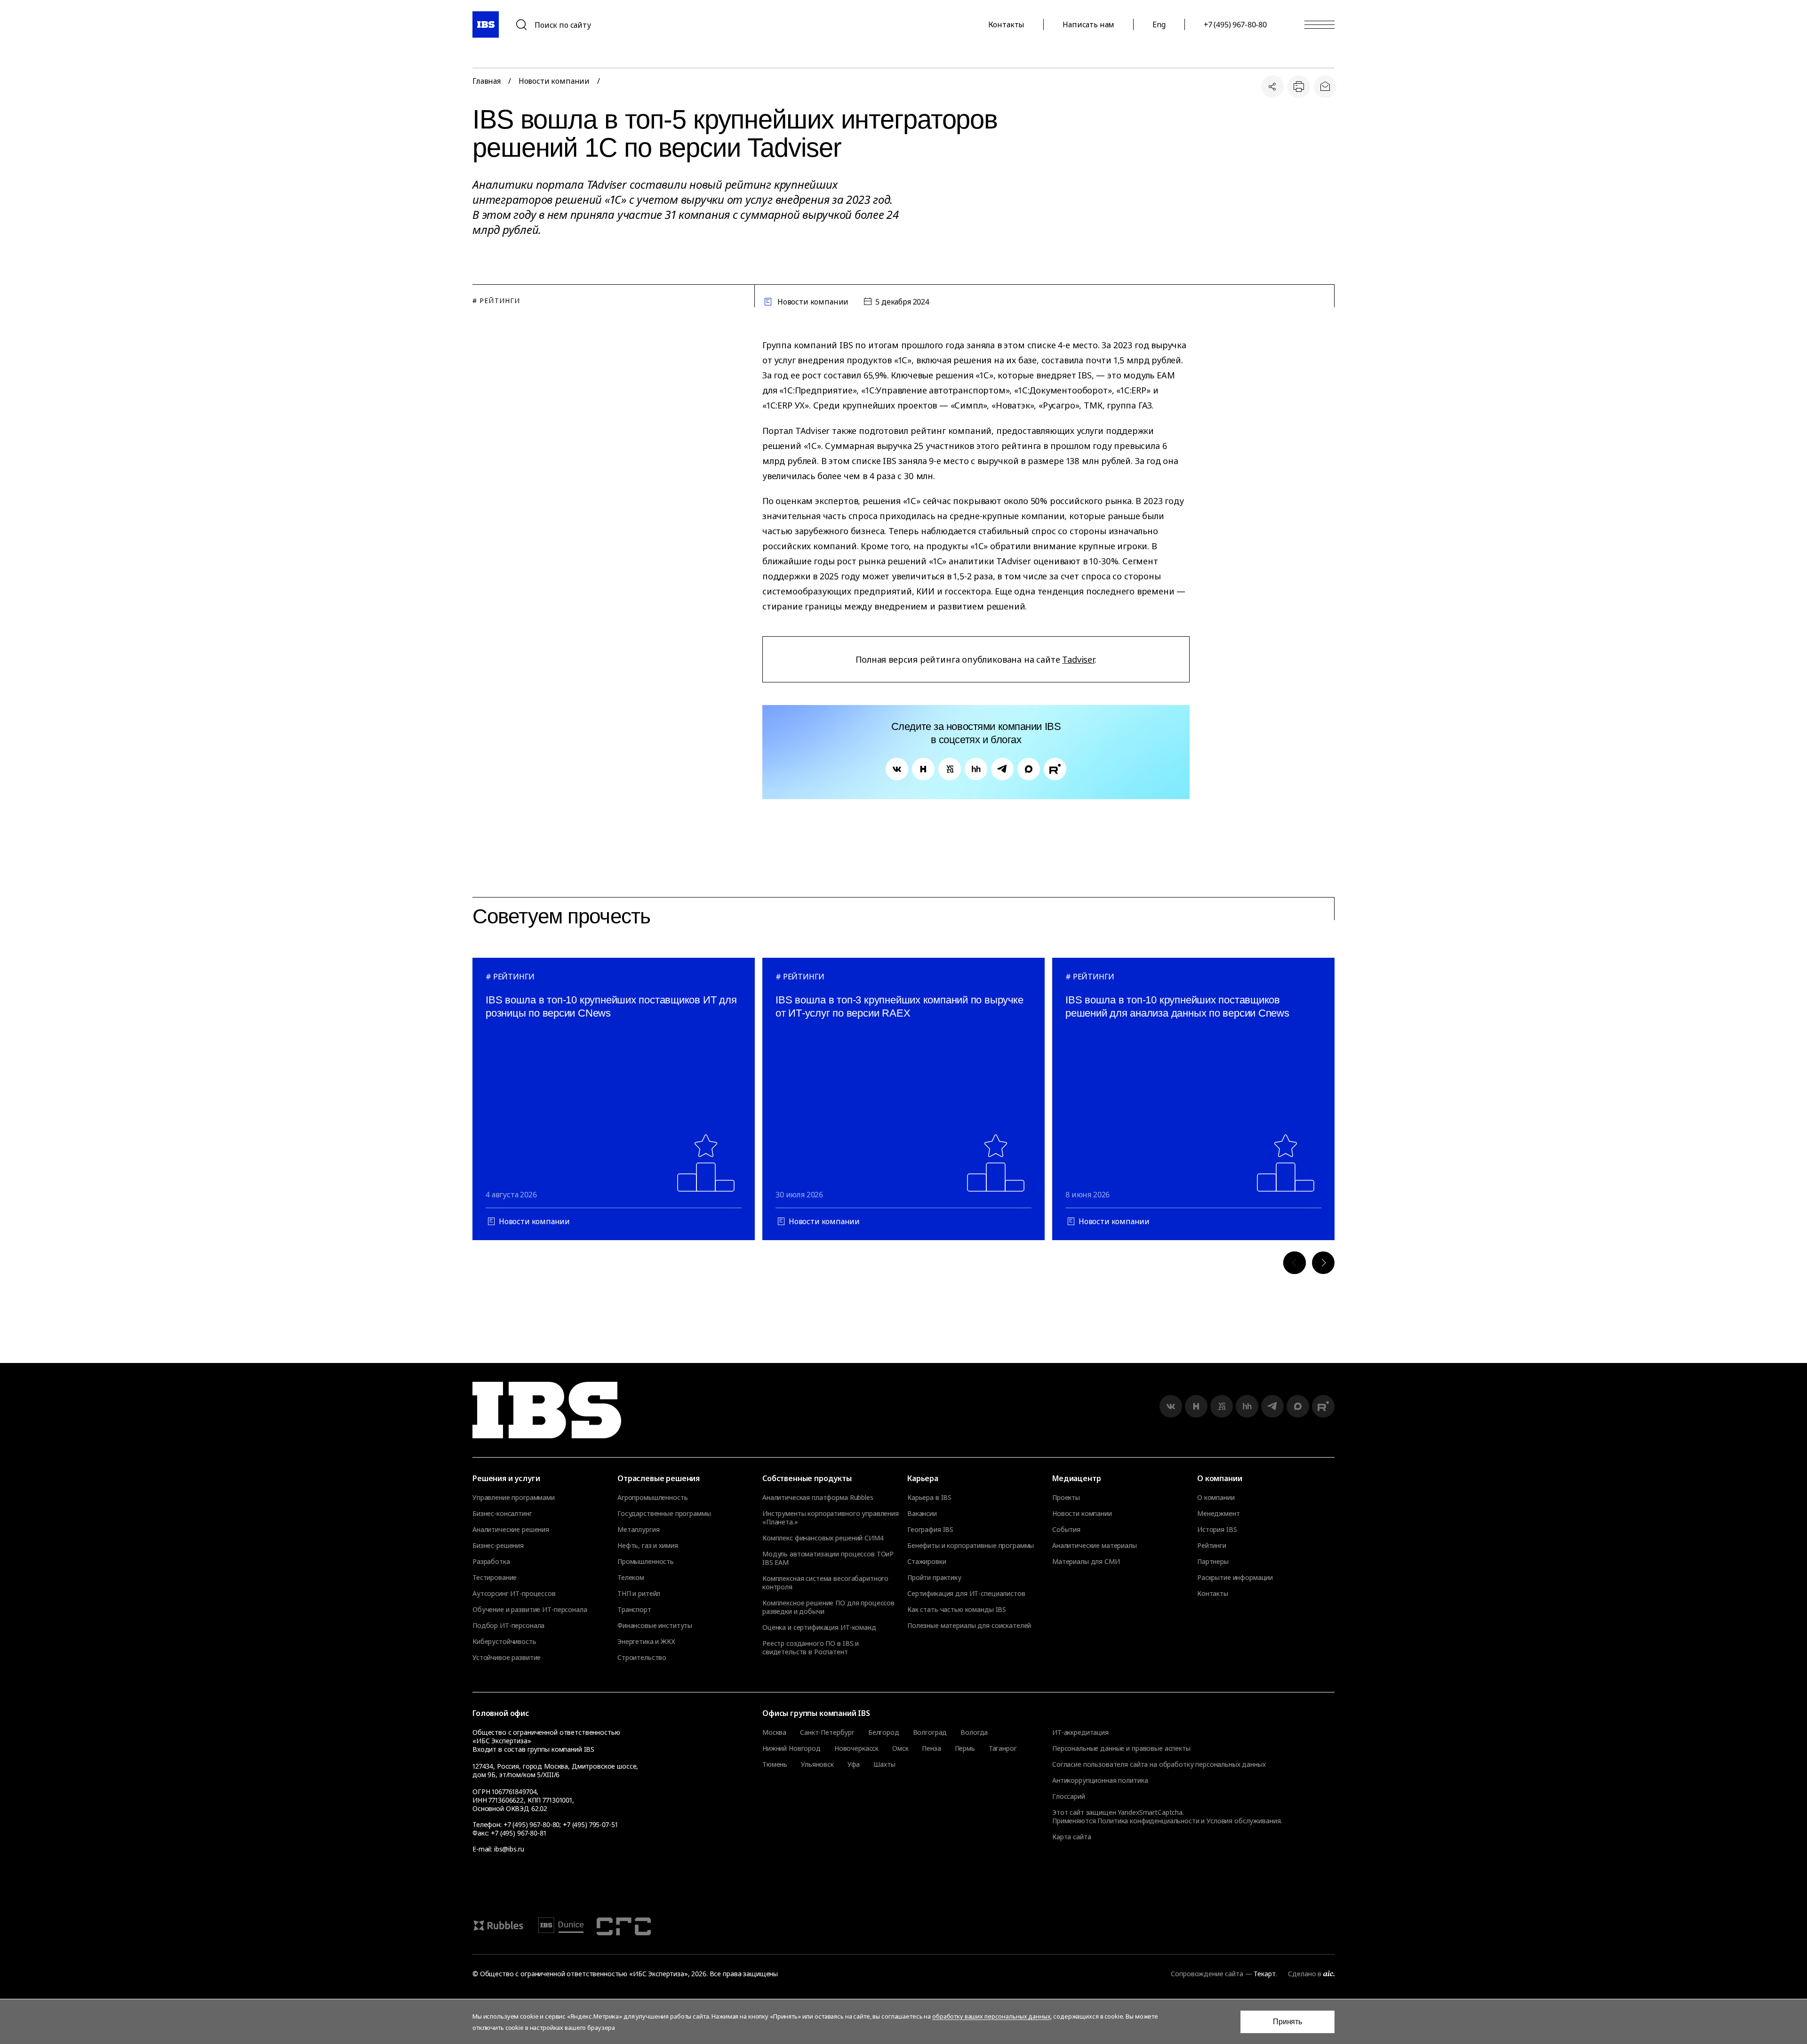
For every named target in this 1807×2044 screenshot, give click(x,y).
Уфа (854, 1764)
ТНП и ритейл (639, 1594)
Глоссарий (1069, 1796)
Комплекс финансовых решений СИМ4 (823, 1538)
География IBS (930, 1530)
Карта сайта (1071, 1837)
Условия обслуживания (1243, 1821)
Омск (900, 1748)
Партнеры (1213, 1562)
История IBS (1217, 1530)
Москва (774, 1732)
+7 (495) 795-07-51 (590, 1824)
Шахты (884, 1764)
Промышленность (646, 1562)
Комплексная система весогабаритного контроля (825, 1583)
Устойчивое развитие (507, 1658)
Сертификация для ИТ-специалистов (966, 1594)
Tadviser (1078, 659)
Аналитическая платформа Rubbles (818, 1498)
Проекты (1066, 1498)
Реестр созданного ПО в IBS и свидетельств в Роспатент (811, 1648)
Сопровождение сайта (1207, 1974)
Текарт (1264, 1974)
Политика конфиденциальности (1148, 1821)
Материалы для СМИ (1086, 1562)
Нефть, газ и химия (648, 1546)
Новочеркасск (856, 1748)
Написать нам (1088, 24)
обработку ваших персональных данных (991, 2016)
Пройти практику (934, 1578)
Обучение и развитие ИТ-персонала (530, 1610)
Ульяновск (817, 1764)
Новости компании (554, 81)
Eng (1159, 24)
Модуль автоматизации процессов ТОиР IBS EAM (828, 1558)
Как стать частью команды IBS (957, 1610)
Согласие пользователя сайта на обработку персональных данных (1159, 1764)
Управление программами (514, 1498)
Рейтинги (1212, 1546)
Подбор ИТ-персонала (508, 1626)
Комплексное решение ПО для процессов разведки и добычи (828, 1607)
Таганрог (1003, 1748)
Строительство (642, 1658)
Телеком (631, 1578)
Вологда (974, 1732)
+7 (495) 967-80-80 (1235, 24)
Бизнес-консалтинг (502, 1514)
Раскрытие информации (1235, 1578)
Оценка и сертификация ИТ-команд (819, 1627)
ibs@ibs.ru (509, 1849)
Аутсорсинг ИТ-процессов (514, 1594)
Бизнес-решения (498, 1546)
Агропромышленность (652, 1498)
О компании (1216, 1498)
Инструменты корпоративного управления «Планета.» (831, 1518)
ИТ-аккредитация (1080, 1732)
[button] (1295, 1263)
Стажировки (927, 1562)
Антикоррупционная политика (1100, 1780)
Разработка (491, 1562)
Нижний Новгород (792, 1748)
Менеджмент (1219, 1514)
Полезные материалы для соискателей (969, 1626)
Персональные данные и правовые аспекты (1121, 1748)
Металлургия (638, 1530)
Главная (487, 81)
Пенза (931, 1748)
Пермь (965, 1748)
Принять (1287, 2022)
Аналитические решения (511, 1530)
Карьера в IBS (929, 1498)
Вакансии (922, 1514)
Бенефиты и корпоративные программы (971, 1546)
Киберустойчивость (504, 1642)
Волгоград (930, 1732)
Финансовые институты (655, 1626)
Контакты (1007, 24)
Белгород (884, 1732)
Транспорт (634, 1610)
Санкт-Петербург (827, 1732)
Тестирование (495, 1578)
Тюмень (775, 1764)
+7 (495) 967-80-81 (518, 1833)
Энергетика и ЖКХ (646, 1642)
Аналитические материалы (1095, 1546)
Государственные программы (664, 1514)
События (1066, 1530)
